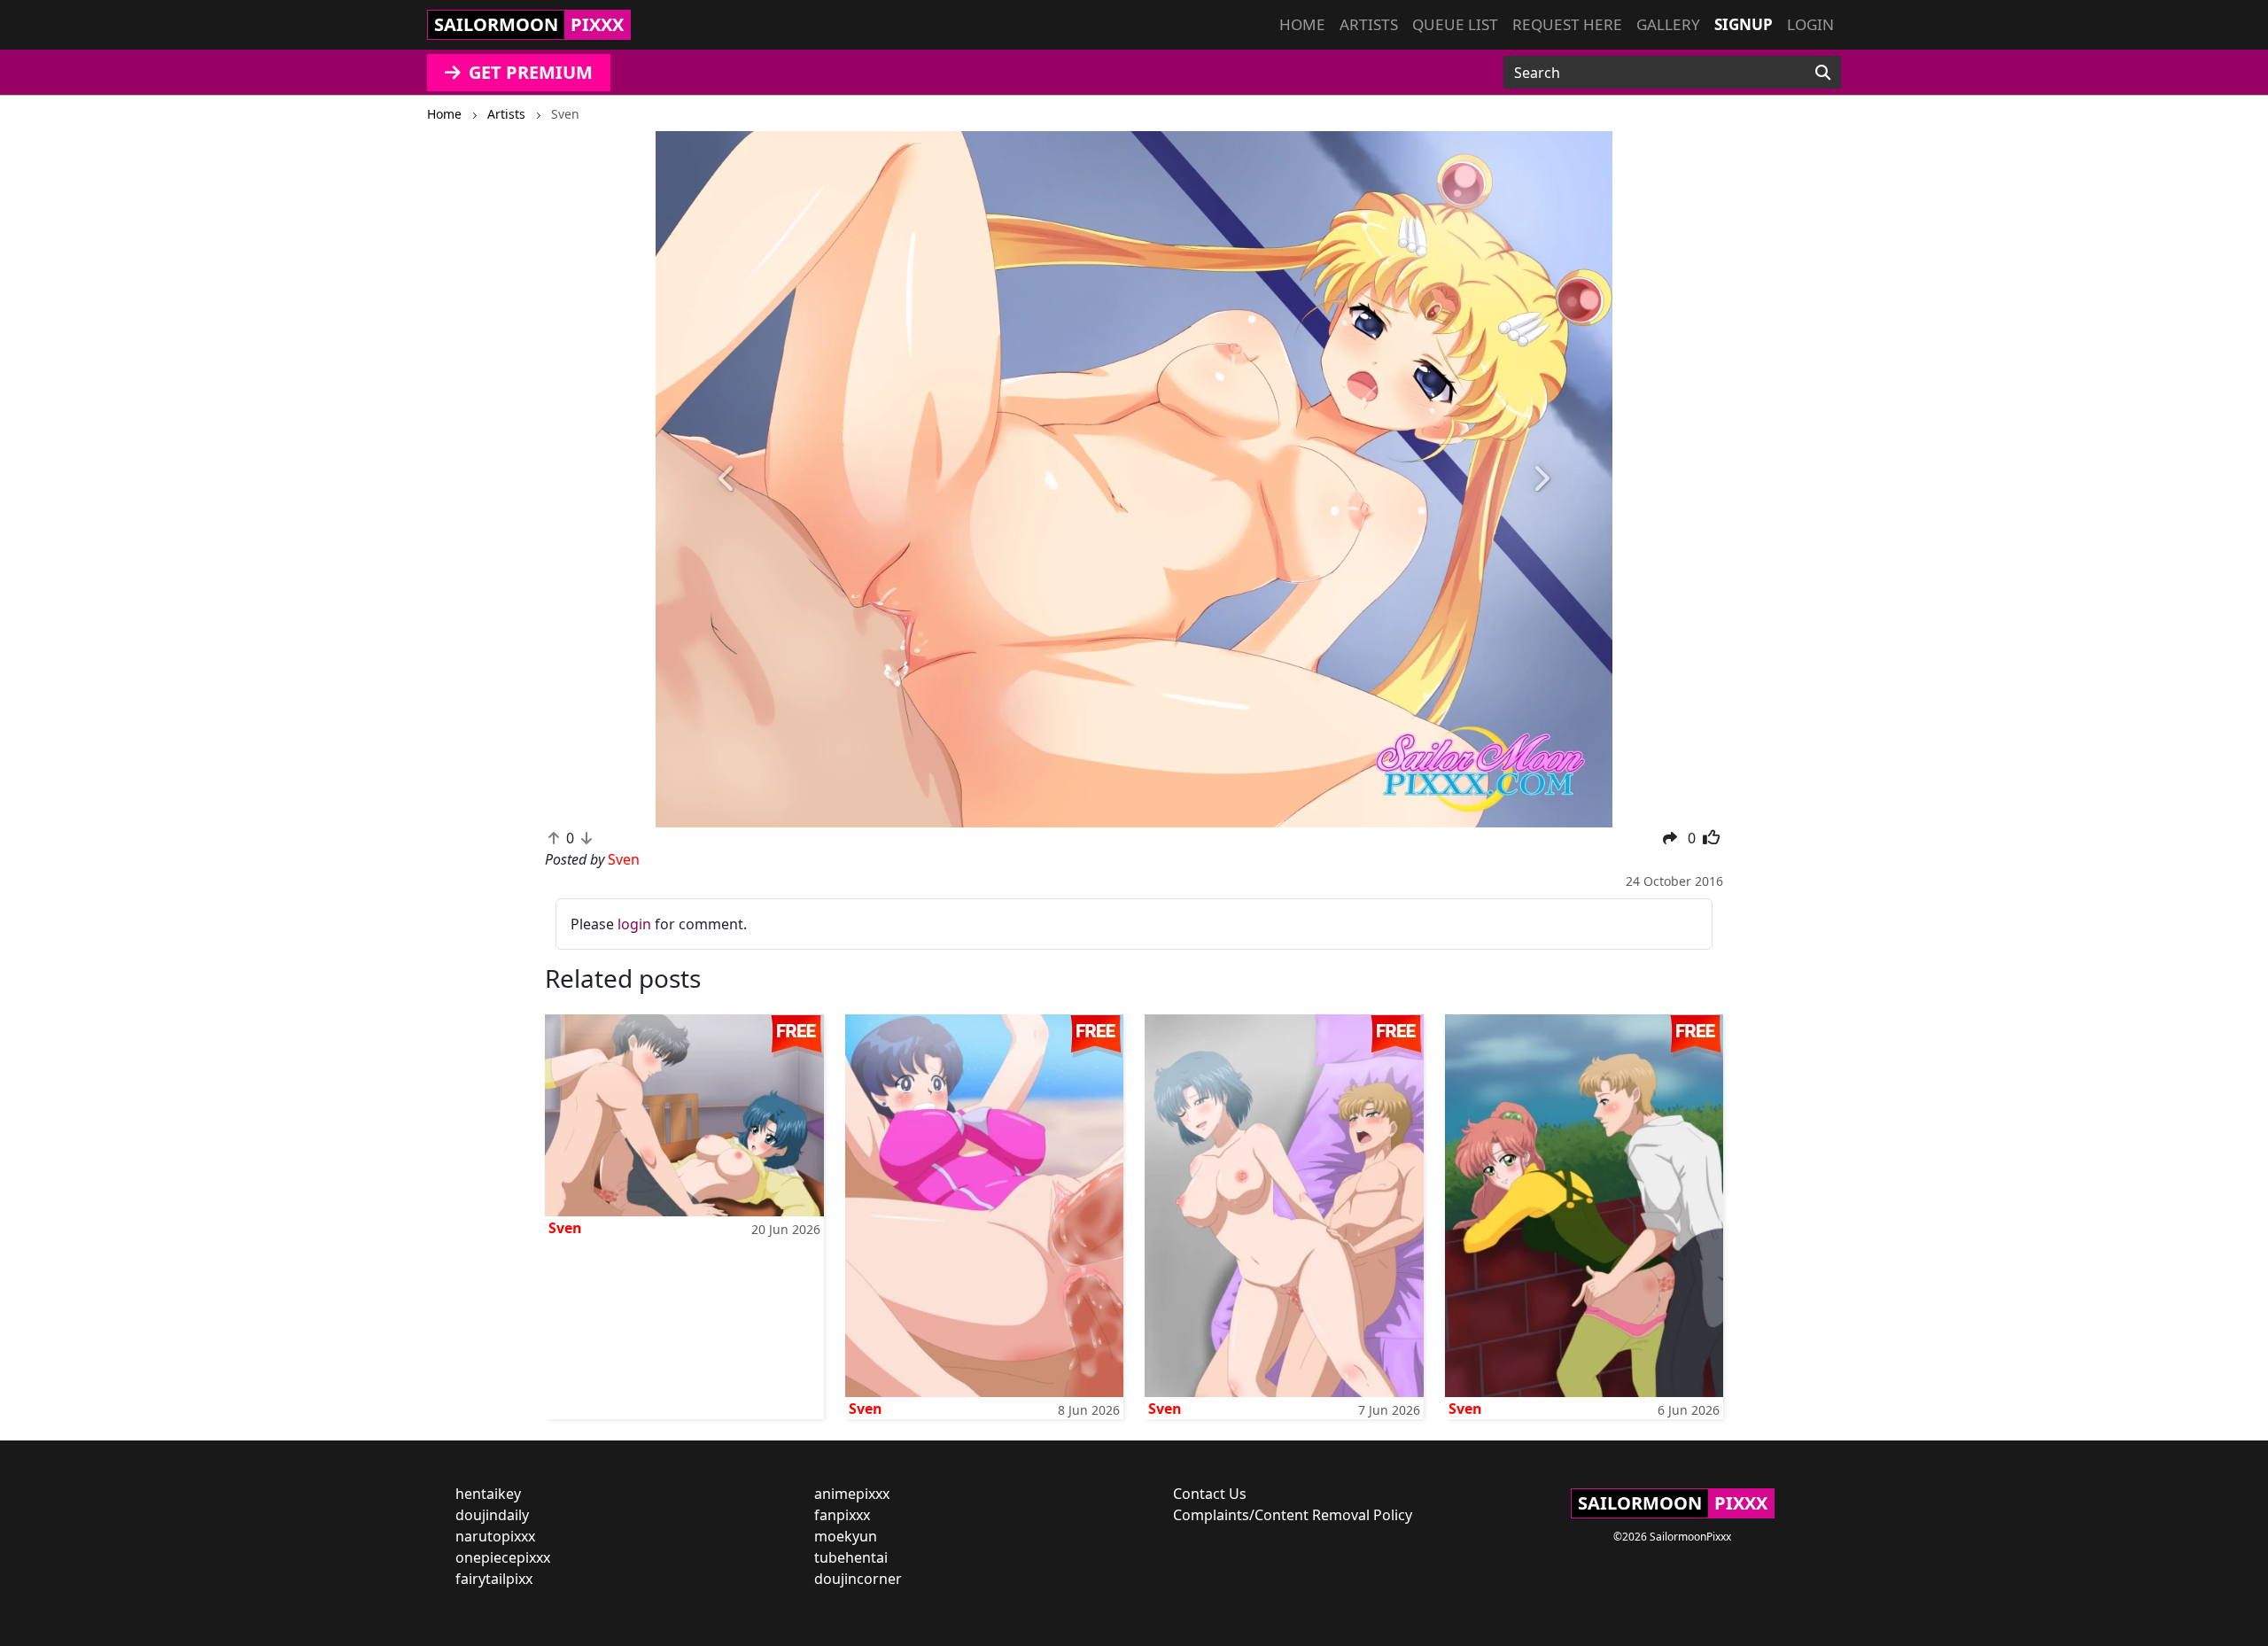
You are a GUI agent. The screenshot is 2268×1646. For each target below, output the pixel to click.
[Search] (1823, 73)
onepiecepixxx (503, 1557)
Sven (565, 1228)
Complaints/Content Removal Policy (1293, 1515)
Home (1302, 24)
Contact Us (1210, 1494)
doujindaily (492, 1515)
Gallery (1668, 24)
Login (1810, 24)
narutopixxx (495, 1536)
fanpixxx (842, 1515)
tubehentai (851, 1557)
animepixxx (852, 1494)
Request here (1567, 24)
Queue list (1455, 24)
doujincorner (858, 1579)
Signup (1744, 24)
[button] (727, 479)
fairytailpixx (494, 1579)
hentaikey (488, 1494)
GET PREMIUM (528, 72)
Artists (1369, 24)
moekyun (846, 1536)
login (634, 924)
